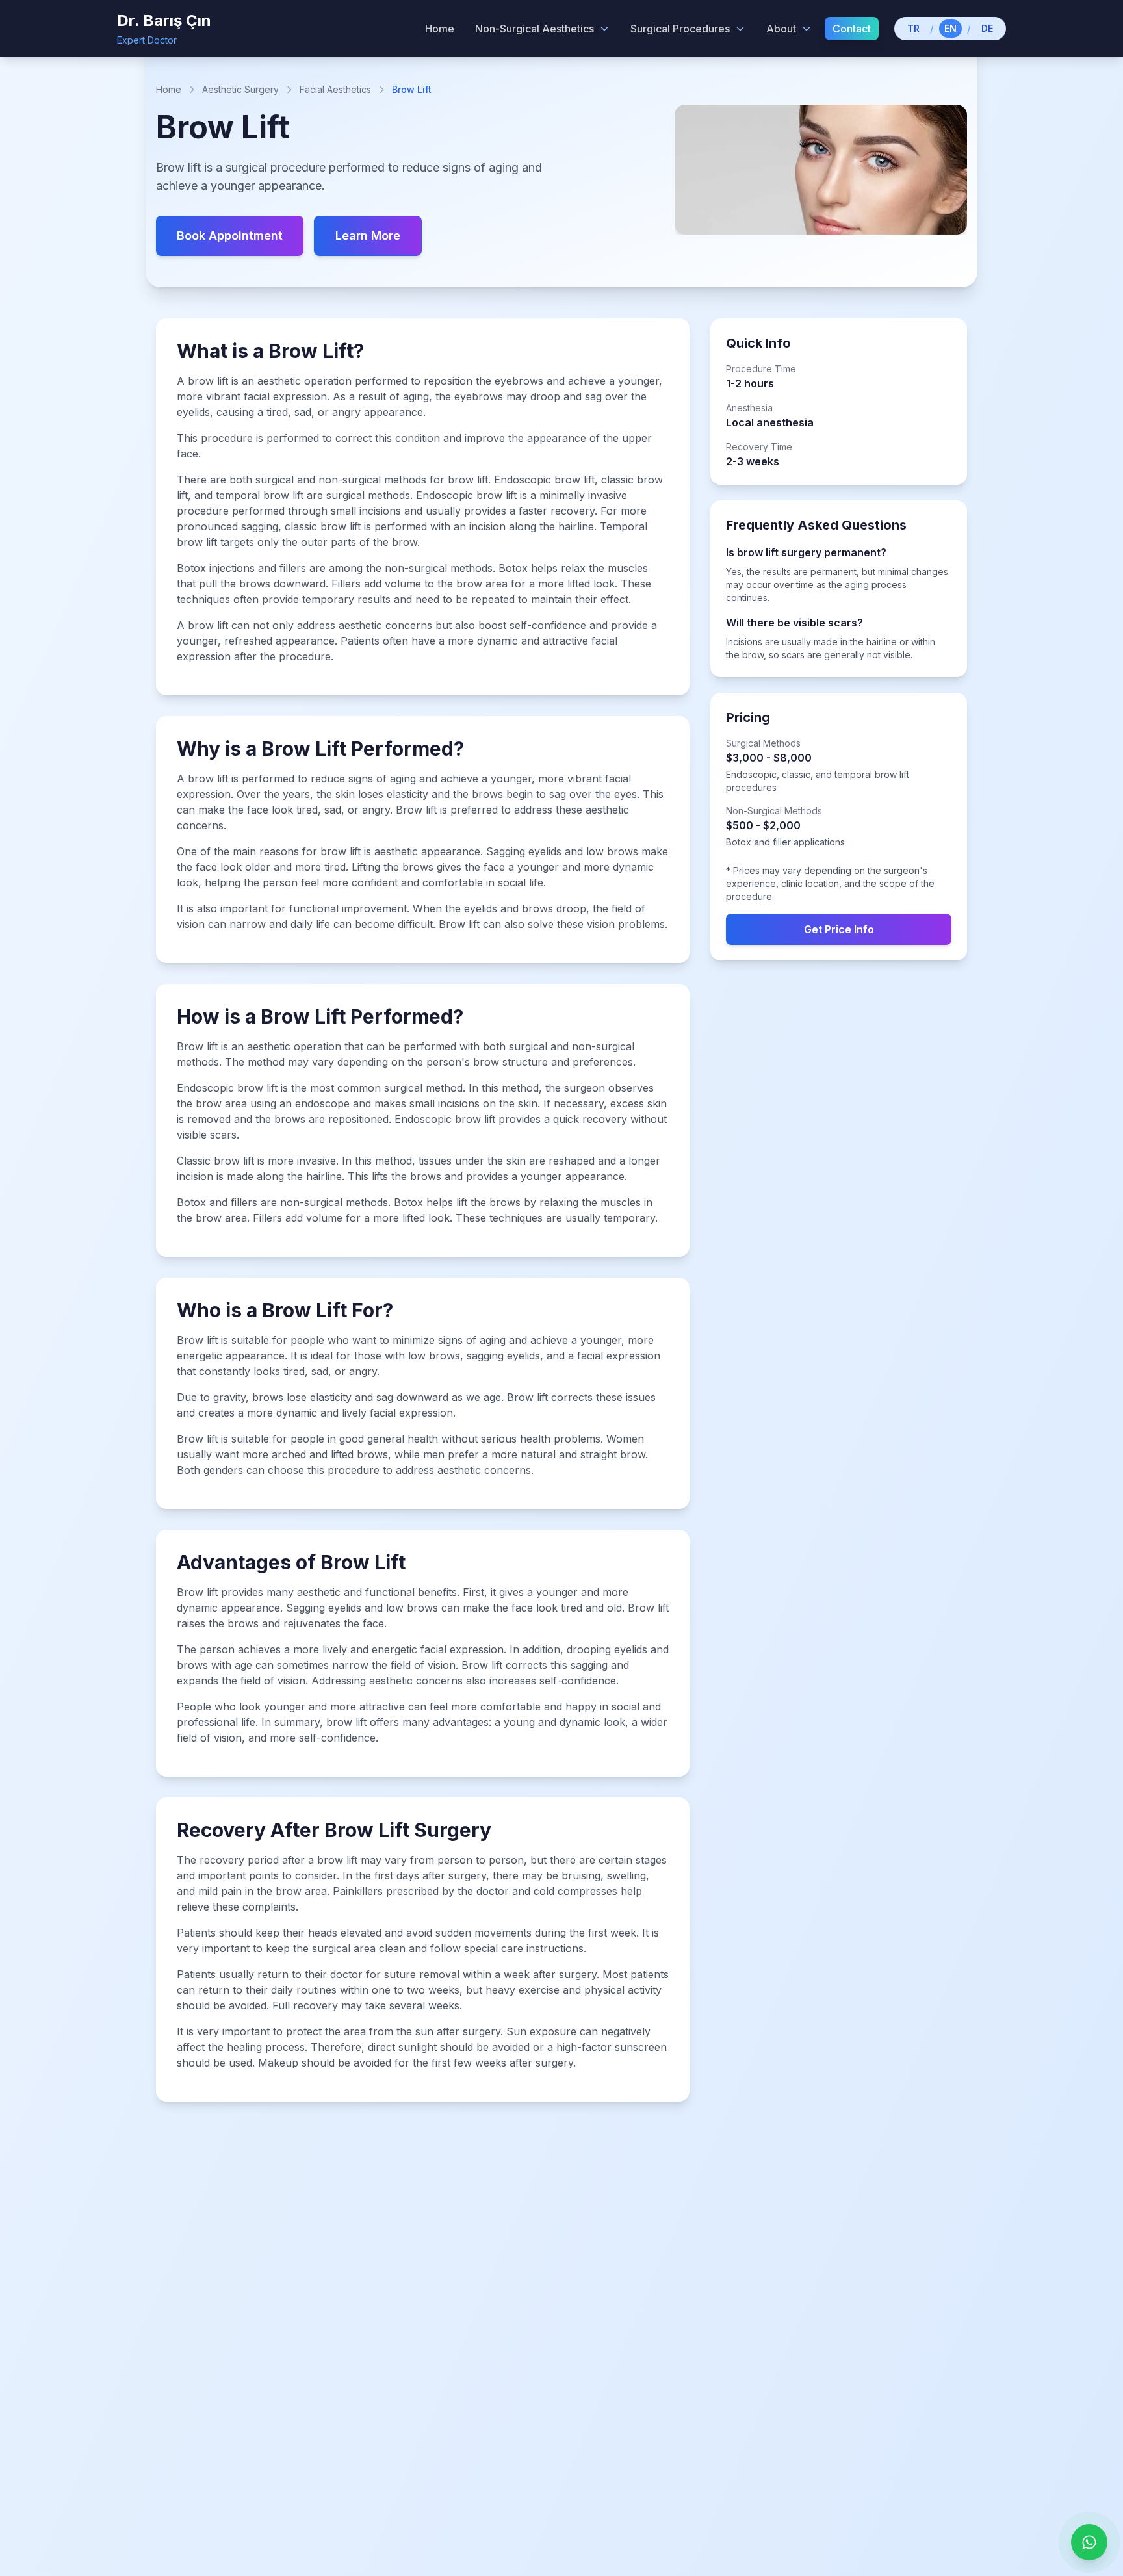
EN (950, 28)
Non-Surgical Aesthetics (535, 29)
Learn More (368, 236)
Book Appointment (230, 236)
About (781, 29)
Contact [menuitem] (852, 29)
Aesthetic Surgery (240, 89)
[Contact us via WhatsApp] (1089, 2542)
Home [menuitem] (440, 29)
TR (913, 28)
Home (169, 89)
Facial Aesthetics (335, 89)
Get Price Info (839, 929)
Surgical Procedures (680, 29)
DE (987, 28)
